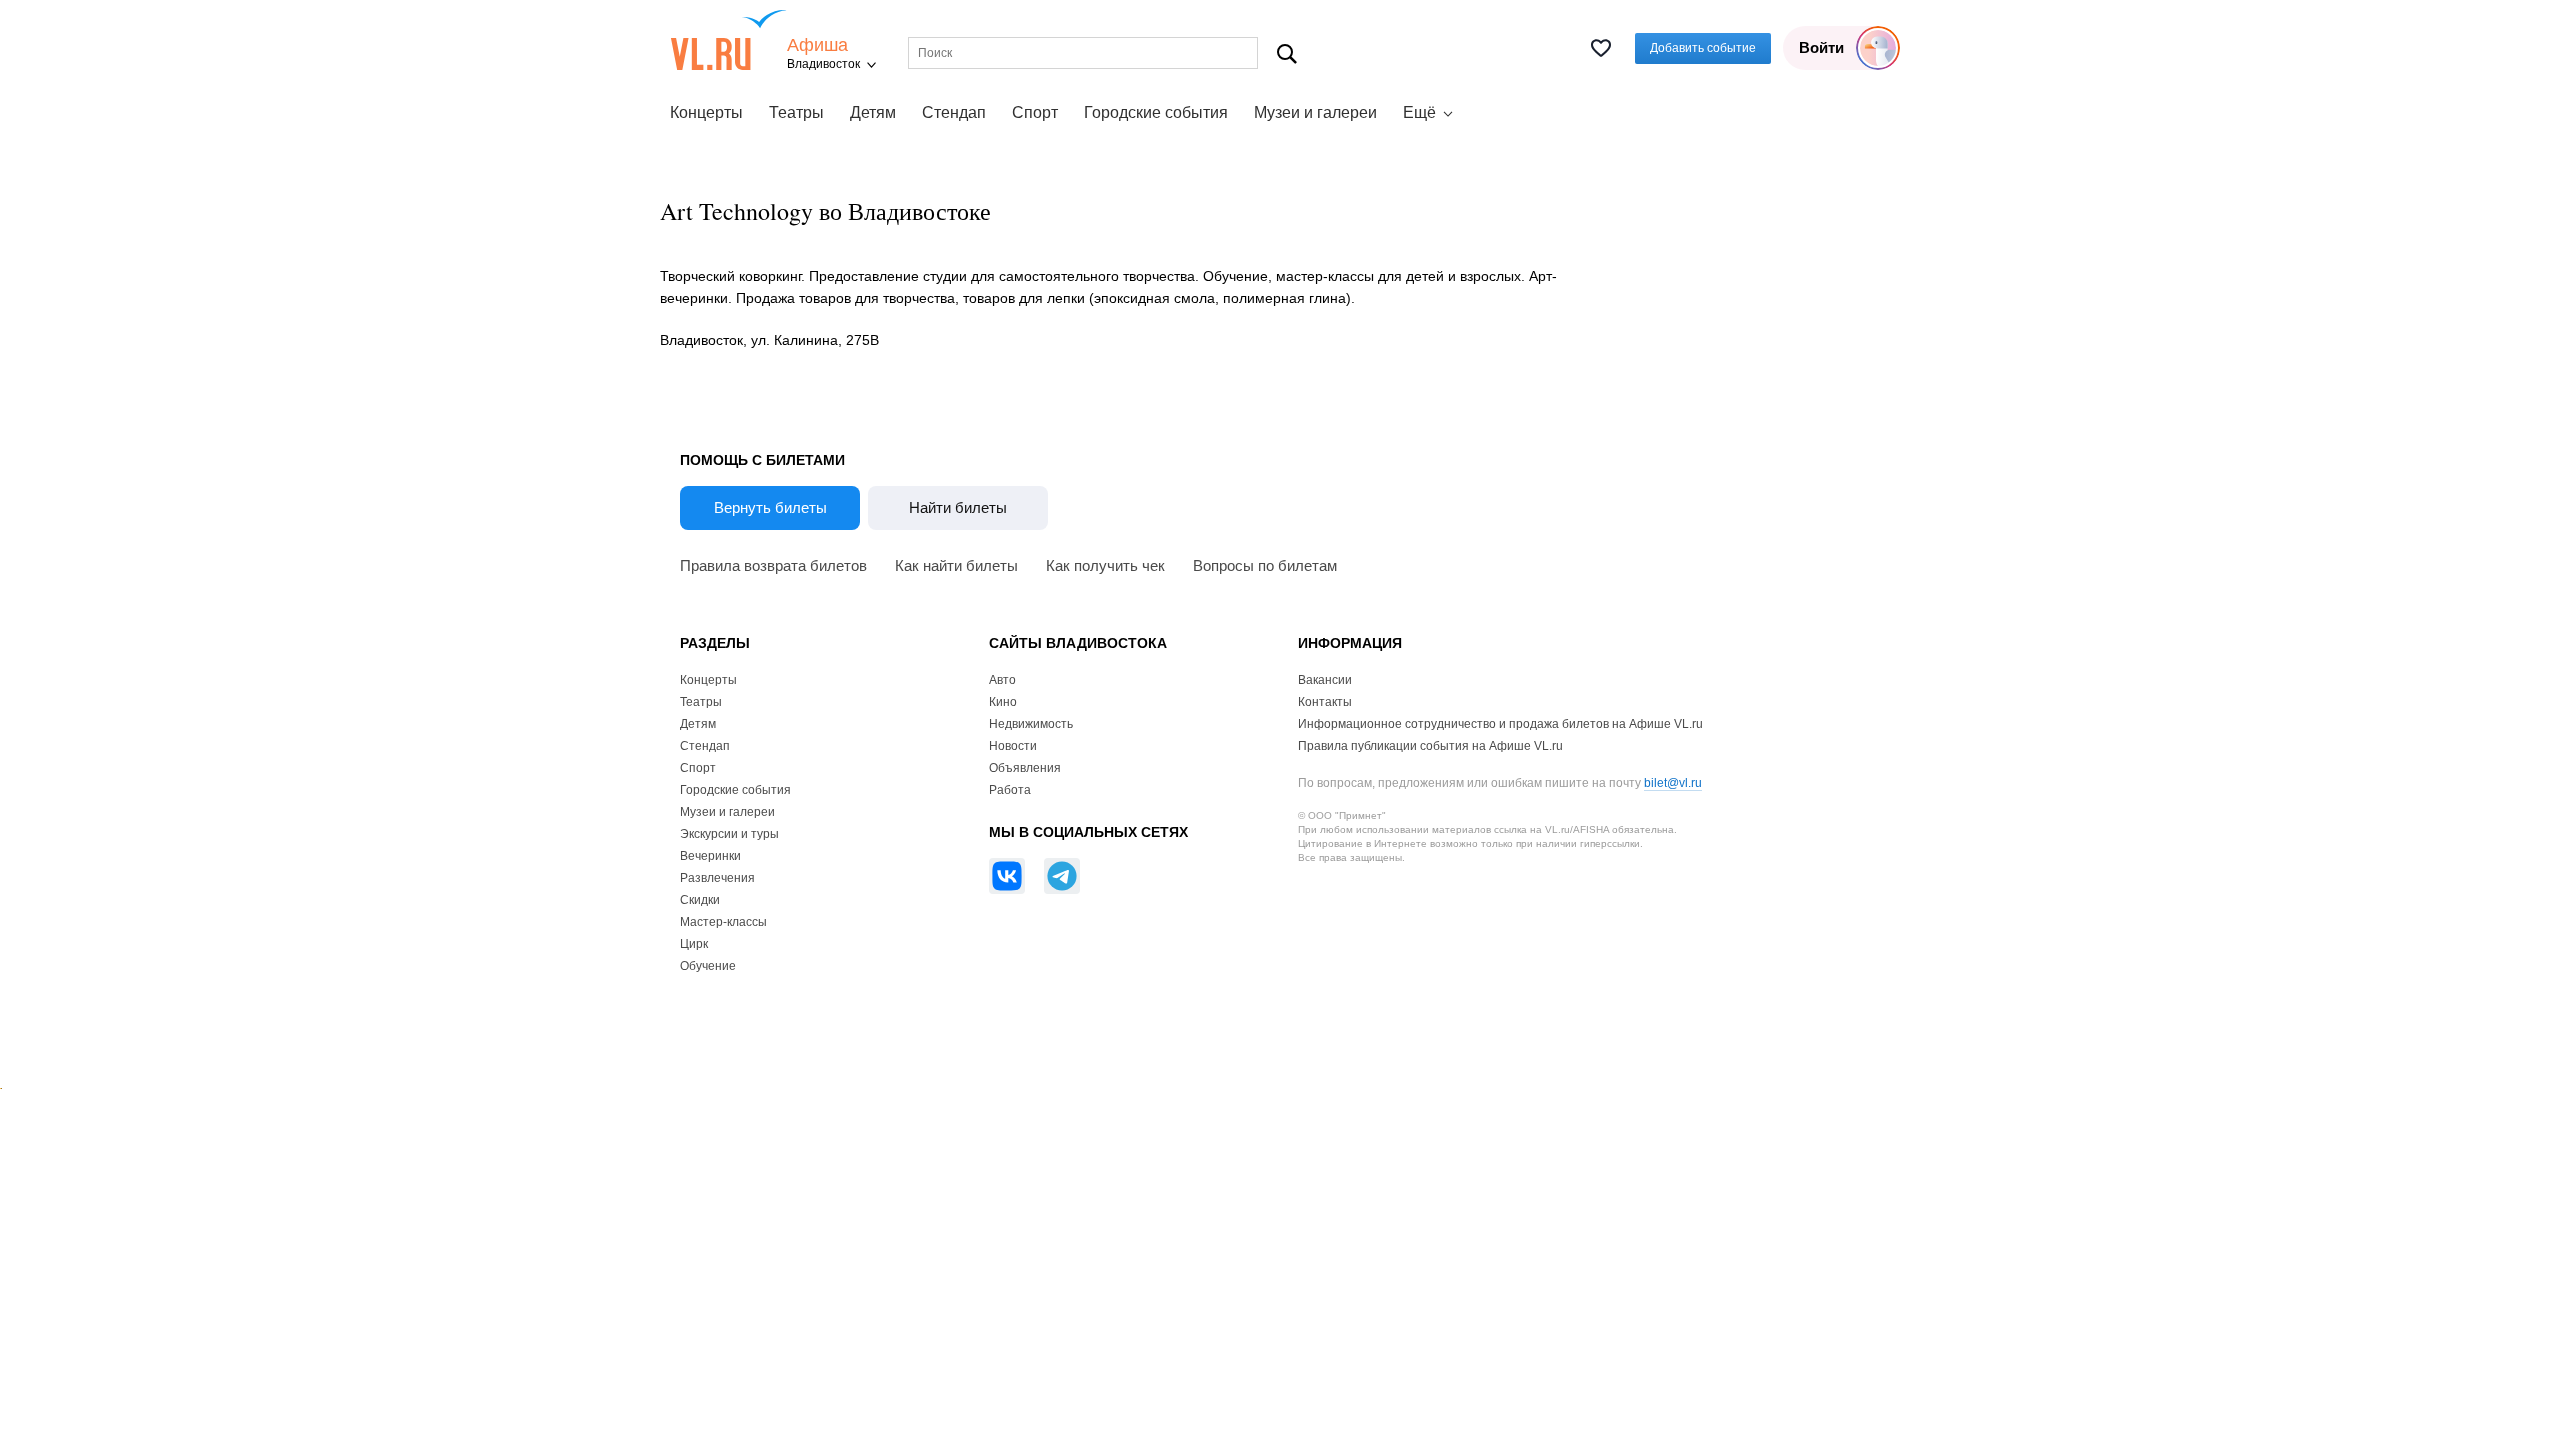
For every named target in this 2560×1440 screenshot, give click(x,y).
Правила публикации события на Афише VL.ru (1430, 746)
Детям (873, 112)
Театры (796, 112)
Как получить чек (1105, 565)
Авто (1002, 680)
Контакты (1325, 702)
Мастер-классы (723, 922)
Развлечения (717, 878)
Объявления (1025, 768)
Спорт (1035, 112)
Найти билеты (958, 507)
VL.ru (728, 40)
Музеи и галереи (1315, 112)
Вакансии (1325, 680)
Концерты (706, 112)
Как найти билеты (956, 565)
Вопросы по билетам (1265, 565)
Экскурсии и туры (729, 834)
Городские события (1156, 112)
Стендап (954, 112)
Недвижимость (1031, 724)
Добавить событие (1703, 48)
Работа (1010, 790)
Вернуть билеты (770, 507)
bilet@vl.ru (1673, 783)
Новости (1013, 746)
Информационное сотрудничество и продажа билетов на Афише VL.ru (1500, 724)
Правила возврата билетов (773, 565)
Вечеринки (710, 856)
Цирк (694, 944)
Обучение (708, 966)
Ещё (1419, 112)
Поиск (1287, 53)
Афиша (817, 45)
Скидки (700, 900)
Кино (1003, 702)
